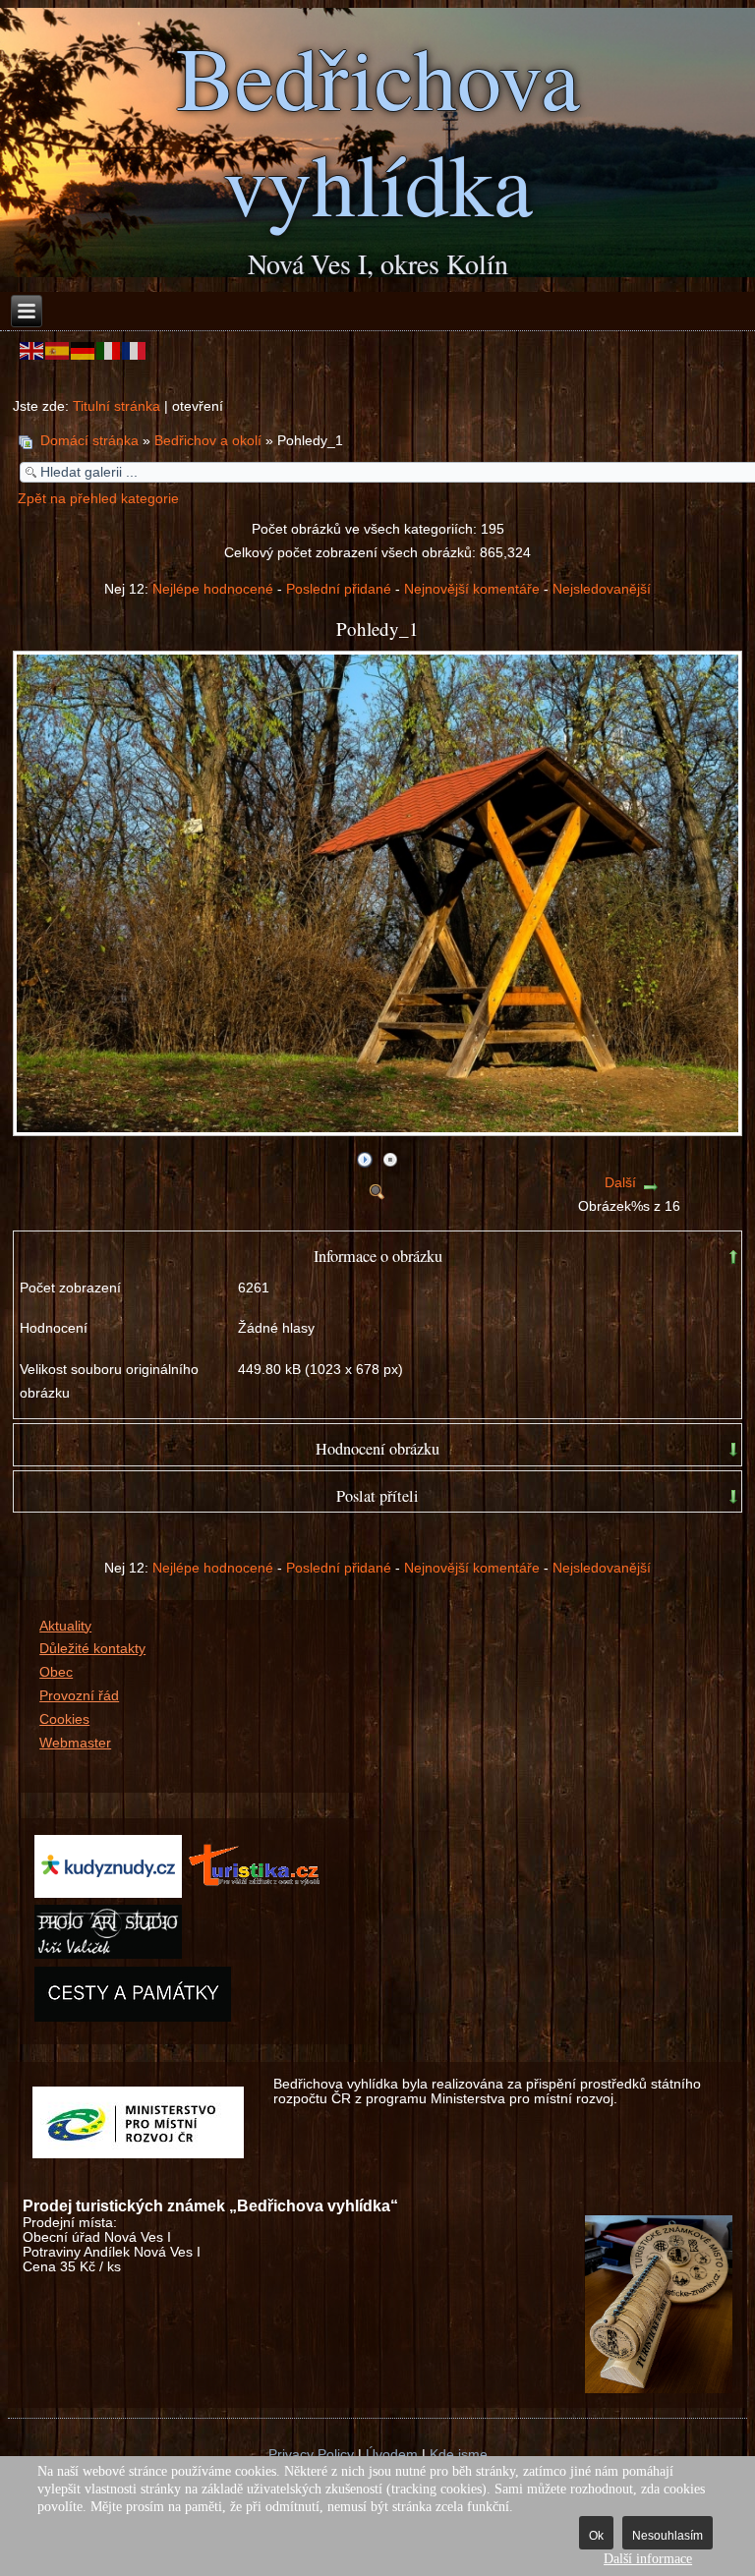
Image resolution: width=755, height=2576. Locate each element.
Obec (56, 1672)
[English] (32, 350)
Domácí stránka (89, 441)
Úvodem (392, 2455)
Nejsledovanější (602, 589)
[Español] (58, 350)
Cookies (64, 1719)
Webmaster (75, 1743)
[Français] (135, 350)
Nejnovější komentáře (472, 589)
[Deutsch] (84, 350)
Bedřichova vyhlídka (378, 129)
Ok (596, 2536)
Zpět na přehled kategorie (98, 499)
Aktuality (65, 1626)
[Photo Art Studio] (108, 1954)
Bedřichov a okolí (208, 441)
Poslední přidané (339, 589)
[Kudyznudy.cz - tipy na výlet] (108, 1893)
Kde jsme (459, 2455)
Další (620, 1183)
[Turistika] (260, 1893)
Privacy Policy (311, 2455)
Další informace (648, 2559)
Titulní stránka (116, 406)
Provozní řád (79, 1696)
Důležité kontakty (92, 1649)
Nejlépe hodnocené (213, 589)
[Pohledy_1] (380, 1129)
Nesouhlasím (668, 2536)
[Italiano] (109, 350)
